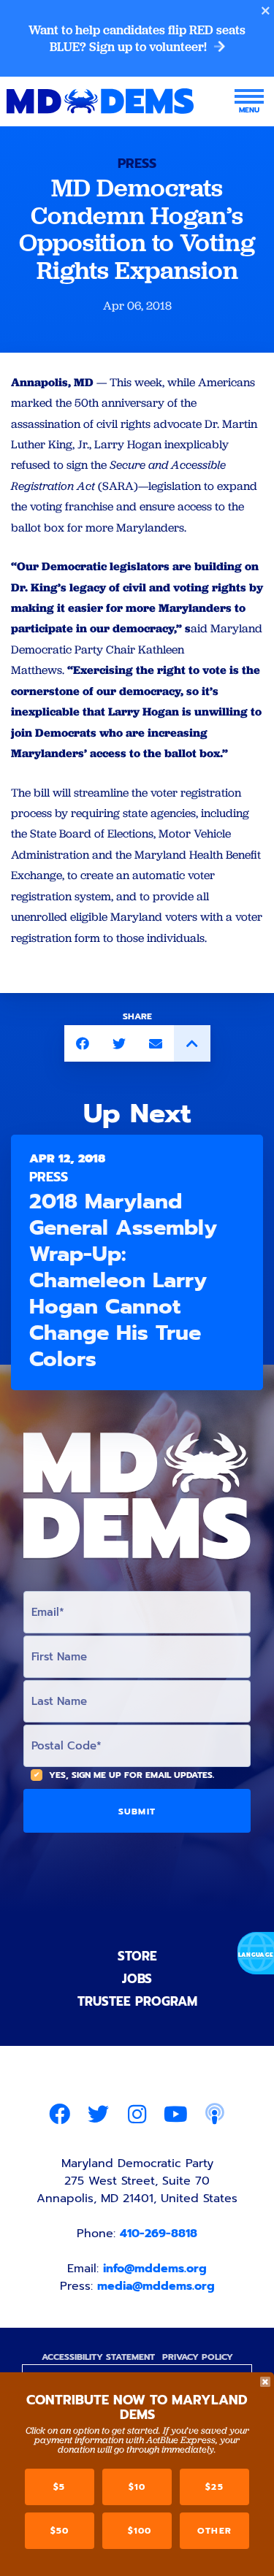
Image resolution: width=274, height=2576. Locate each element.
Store (137, 1956)
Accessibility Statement (98, 2357)
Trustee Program (137, 2001)
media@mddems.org (156, 2286)
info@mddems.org (155, 2269)
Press (137, 164)
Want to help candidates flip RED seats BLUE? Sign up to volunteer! (137, 38)
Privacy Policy (198, 2357)
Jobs (137, 1979)
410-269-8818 (159, 2234)
